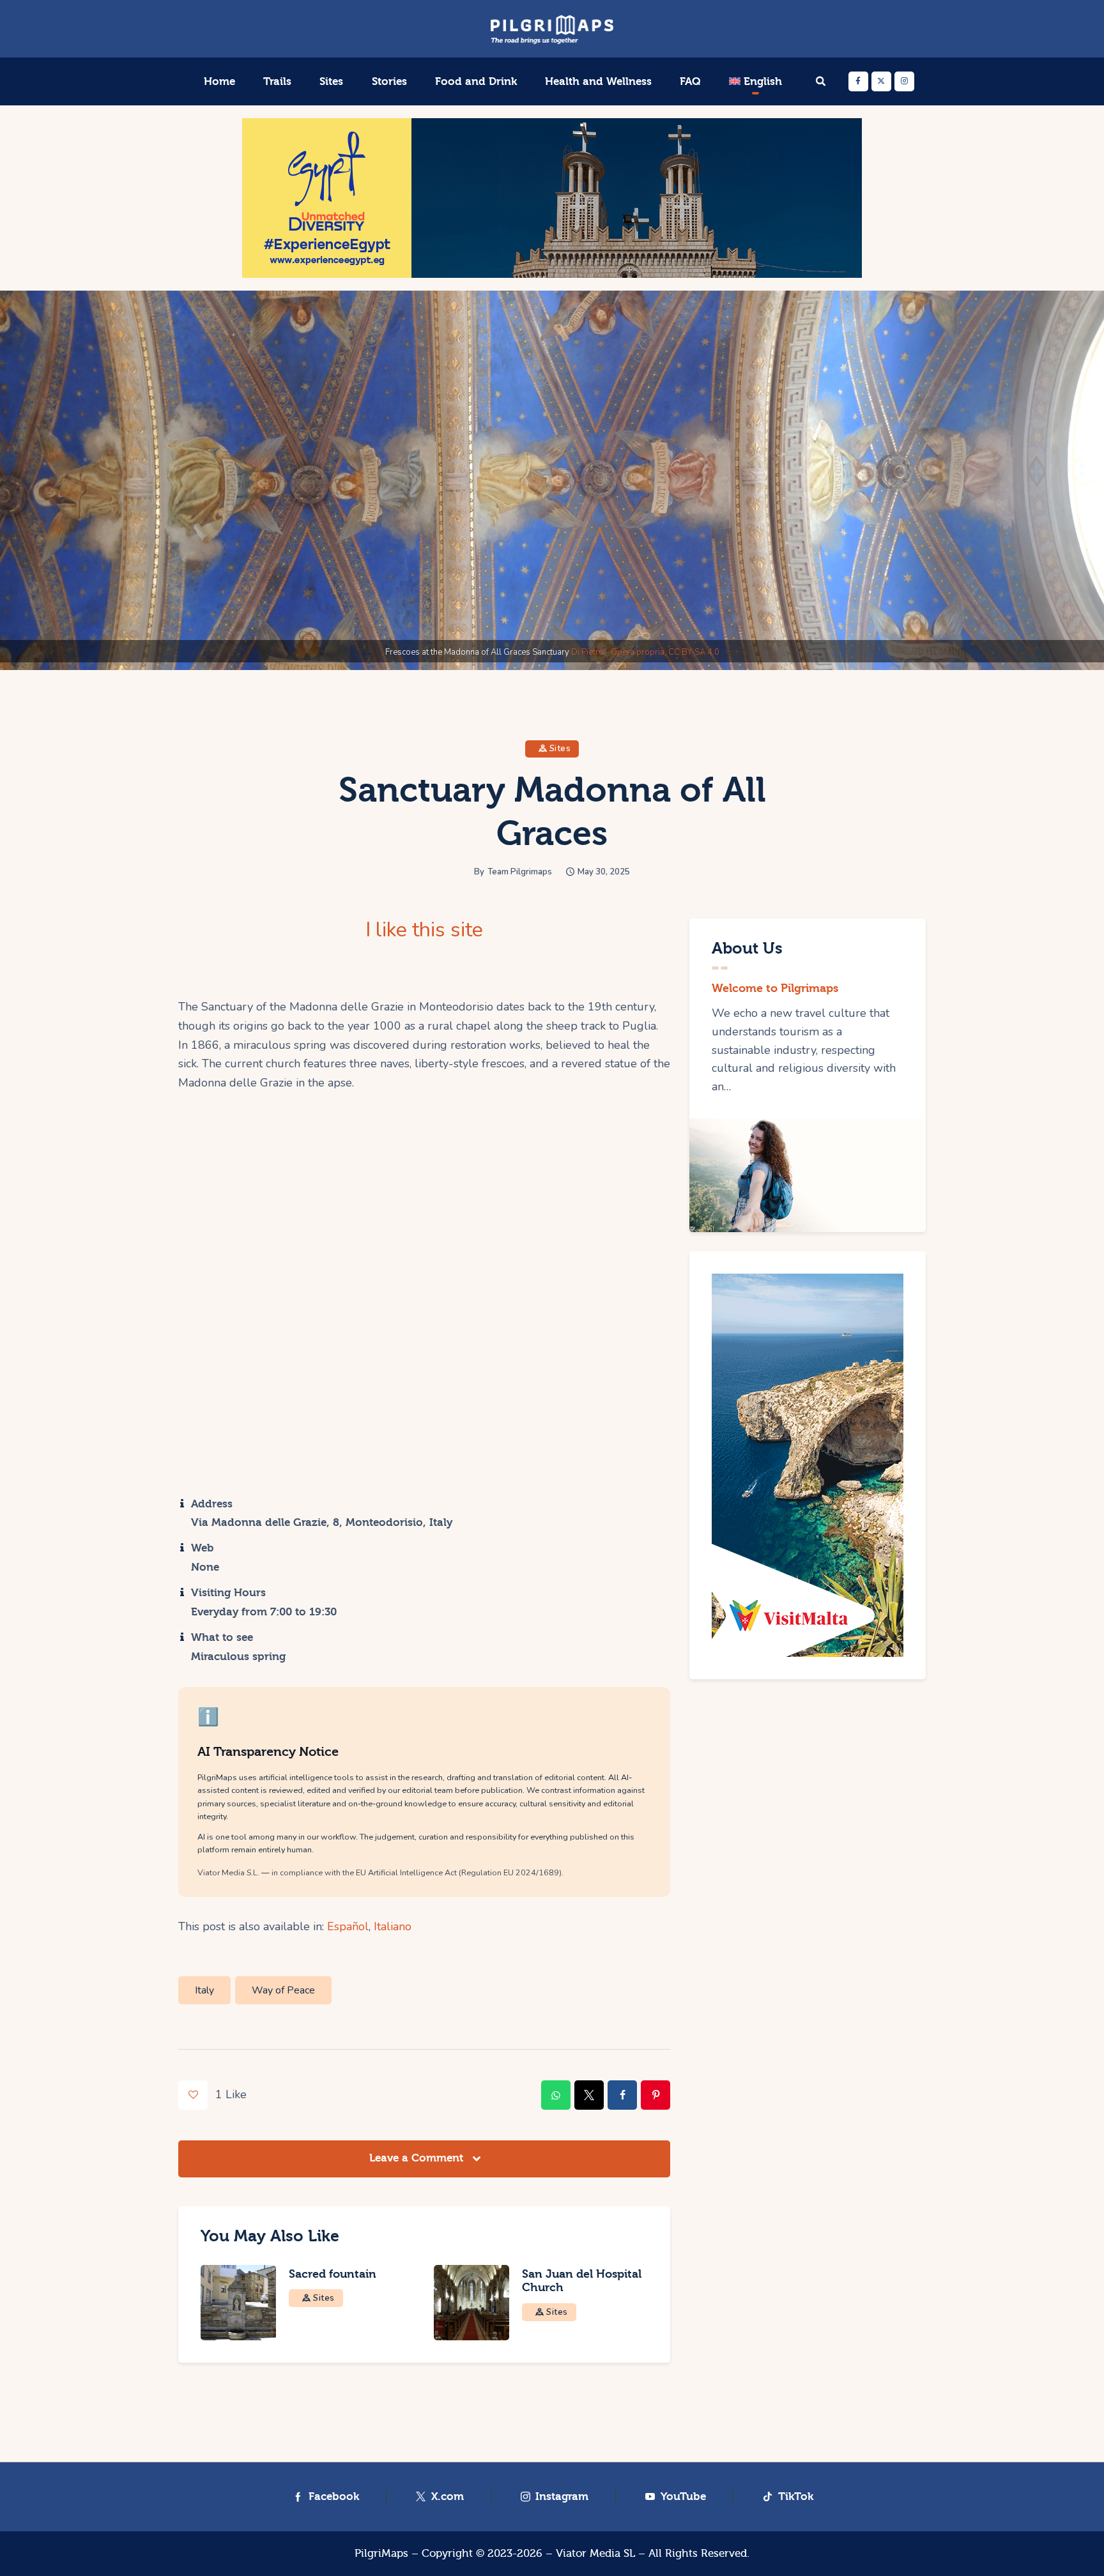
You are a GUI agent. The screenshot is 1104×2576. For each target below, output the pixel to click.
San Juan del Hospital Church (582, 2281)
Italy (204, 1990)
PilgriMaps (381, 2553)
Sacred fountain (333, 2274)
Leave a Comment (418, 2158)
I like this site (424, 930)
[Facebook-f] (858, 81)
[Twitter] (881, 81)
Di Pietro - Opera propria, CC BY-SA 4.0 (645, 652)
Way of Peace (283, 1990)
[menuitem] (755, 82)
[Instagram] (904, 81)
